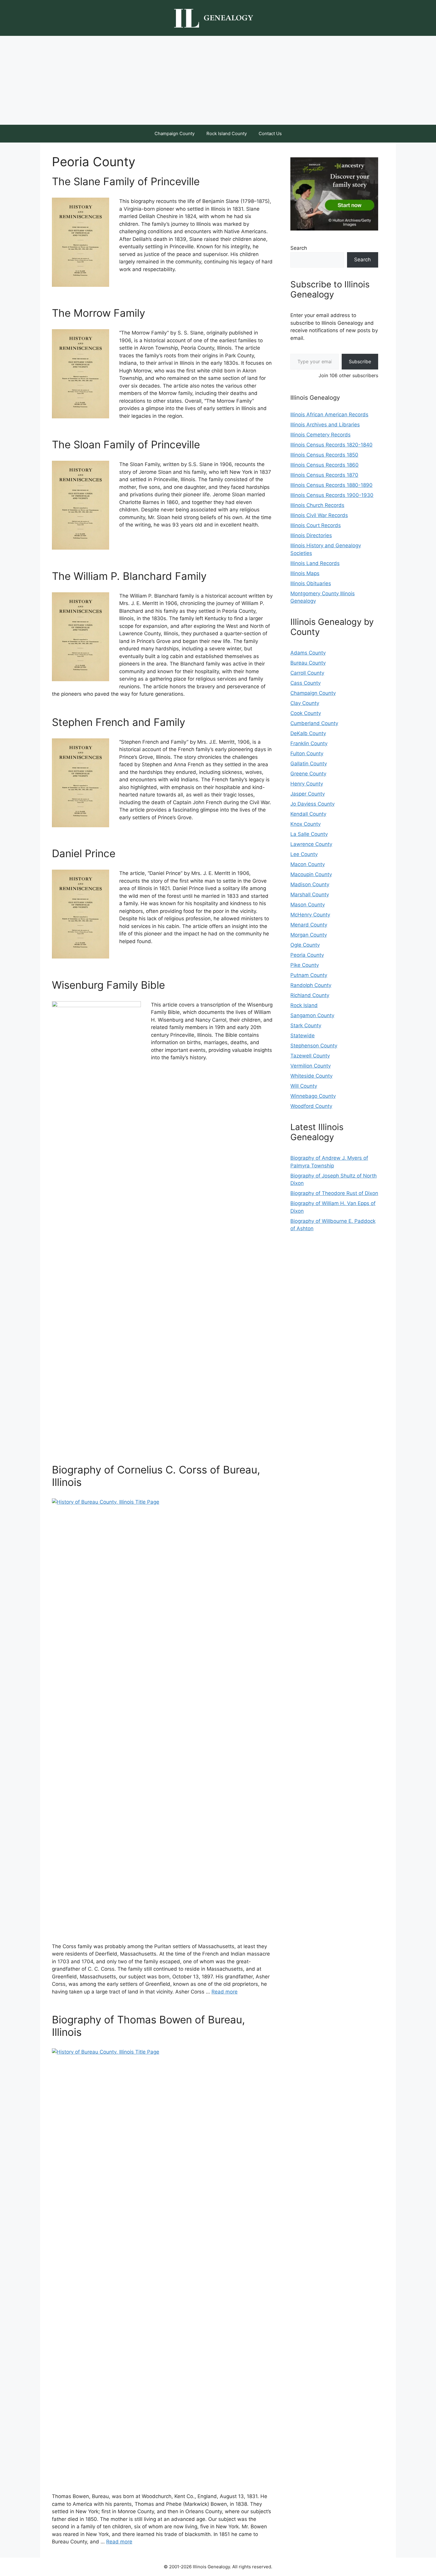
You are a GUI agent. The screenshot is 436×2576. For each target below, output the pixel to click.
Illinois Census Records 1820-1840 (331, 445)
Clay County (305, 703)
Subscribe (360, 361)
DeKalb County (308, 733)
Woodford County (311, 1106)
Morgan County (309, 935)
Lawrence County (311, 844)
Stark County (306, 1025)
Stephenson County (314, 1046)
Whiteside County (311, 1076)
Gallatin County (309, 764)
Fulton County (307, 753)
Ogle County (305, 945)
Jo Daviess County (312, 804)
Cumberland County (314, 723)
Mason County (308, 905)
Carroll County (307, 673)
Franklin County (309, 743)
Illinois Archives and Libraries (325, 425)
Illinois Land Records (315, 563)
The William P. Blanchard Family (129, 576)
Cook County (306, 713)
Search (299, 248)
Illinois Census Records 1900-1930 (332, 495)
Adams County (308, 653)
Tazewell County (310, 1056)
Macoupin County (311, 874)
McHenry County (310, 915)
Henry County (307, 784)
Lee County (304, 854)
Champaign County (175, 133)
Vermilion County (311, 1066)
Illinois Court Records (316, 525)
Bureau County (308, 663)
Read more (225, 1992)
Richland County (310, 995)
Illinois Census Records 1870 (324, 475)
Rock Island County (227, 133)
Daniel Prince (84, 853)
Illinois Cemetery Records (320, 435)
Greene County (308, 774)
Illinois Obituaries (311, 583)
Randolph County (311, 985)
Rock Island (304, 1005)
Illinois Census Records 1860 (324, 465)
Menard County (309, 925)
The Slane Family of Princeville (126, 181)
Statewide (303, 1036)
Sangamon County (312, 1015)
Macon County (308, 864)
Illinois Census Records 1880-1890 (331, 485)
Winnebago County (313, 1096)
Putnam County (309, 975)
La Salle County (309, 834)
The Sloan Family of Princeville (126, 444)
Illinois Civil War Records (319, 515)
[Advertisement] (218, 80)
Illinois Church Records (317, 505)
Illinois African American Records (329, 415)
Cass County (305, 683)
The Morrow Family (98, 313)
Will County (304, 1086)
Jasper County (308, 794)
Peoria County (307, 955)
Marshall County (310, 895)
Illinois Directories (311, 535)
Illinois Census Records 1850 (324, 455)
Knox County (305, 824)
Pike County (305, 965)
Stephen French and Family (118, 722)
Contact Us (270, 133)
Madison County (310, 884)
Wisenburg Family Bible (108, 985)
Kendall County (308, 814)
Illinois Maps (305, 573)
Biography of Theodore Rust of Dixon (334, 1193)
